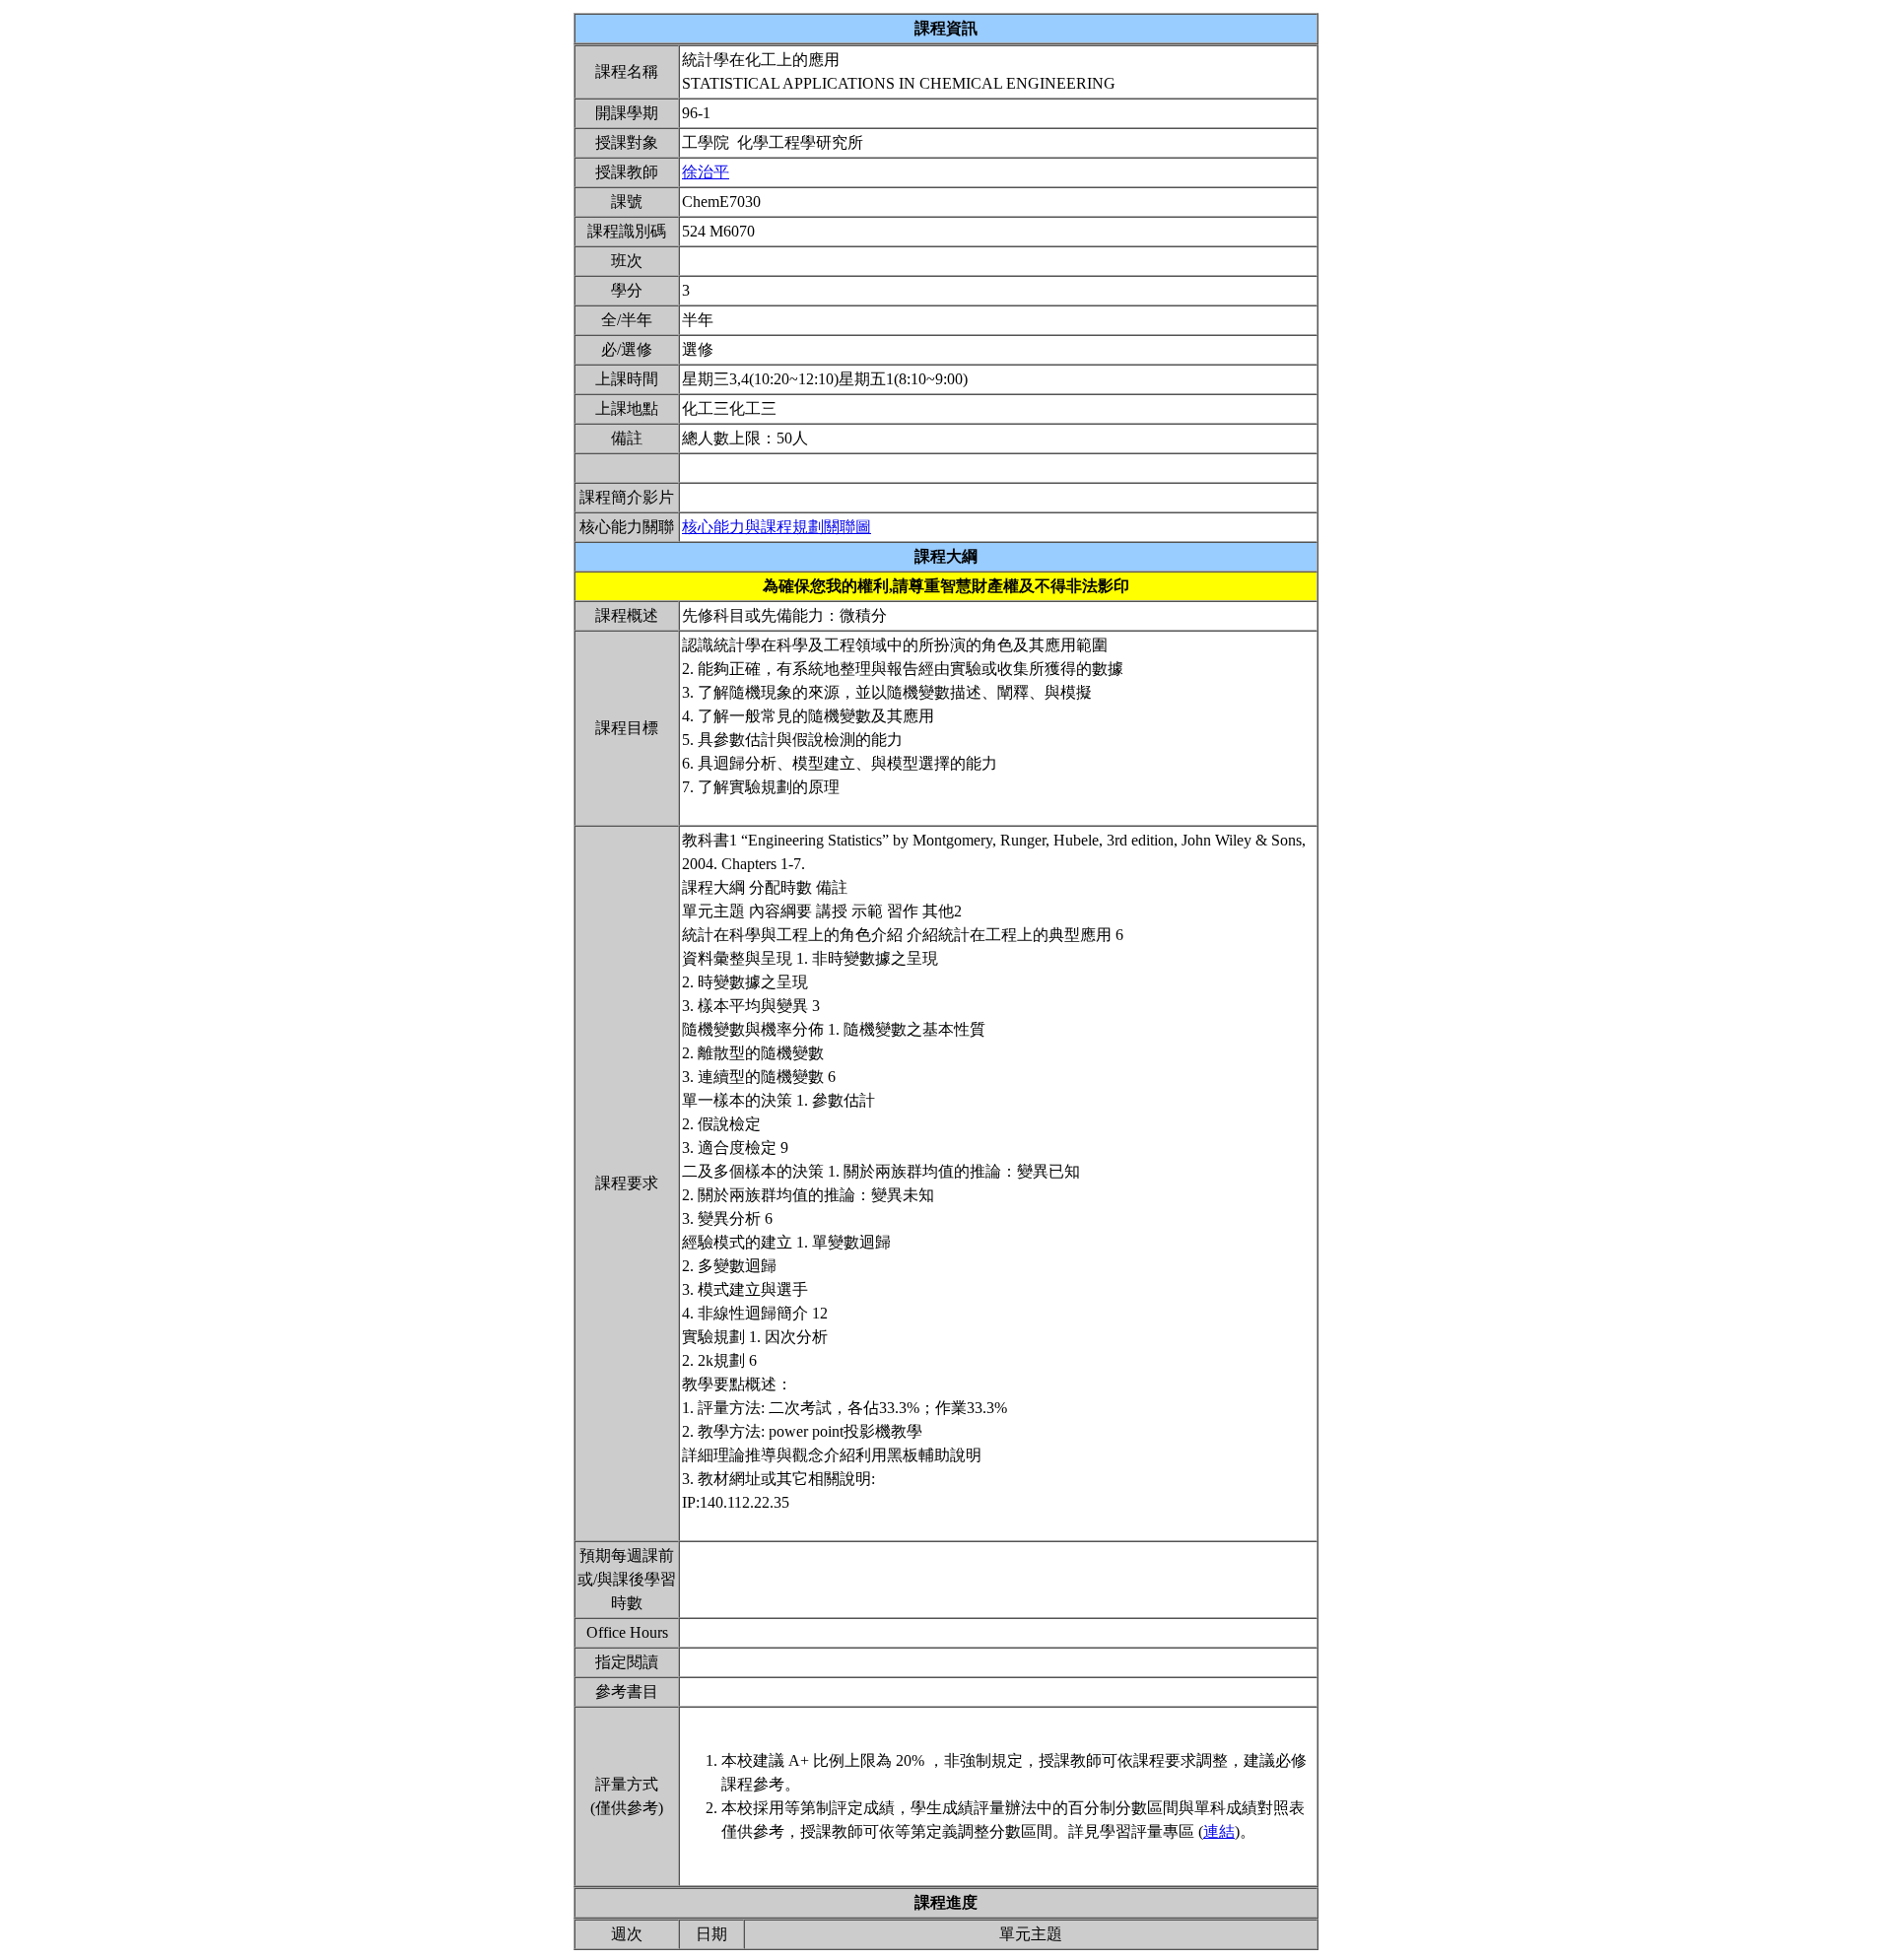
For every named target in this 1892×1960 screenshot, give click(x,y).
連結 (1219, 1831)
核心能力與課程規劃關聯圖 (777, 527)
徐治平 (706, 172)
